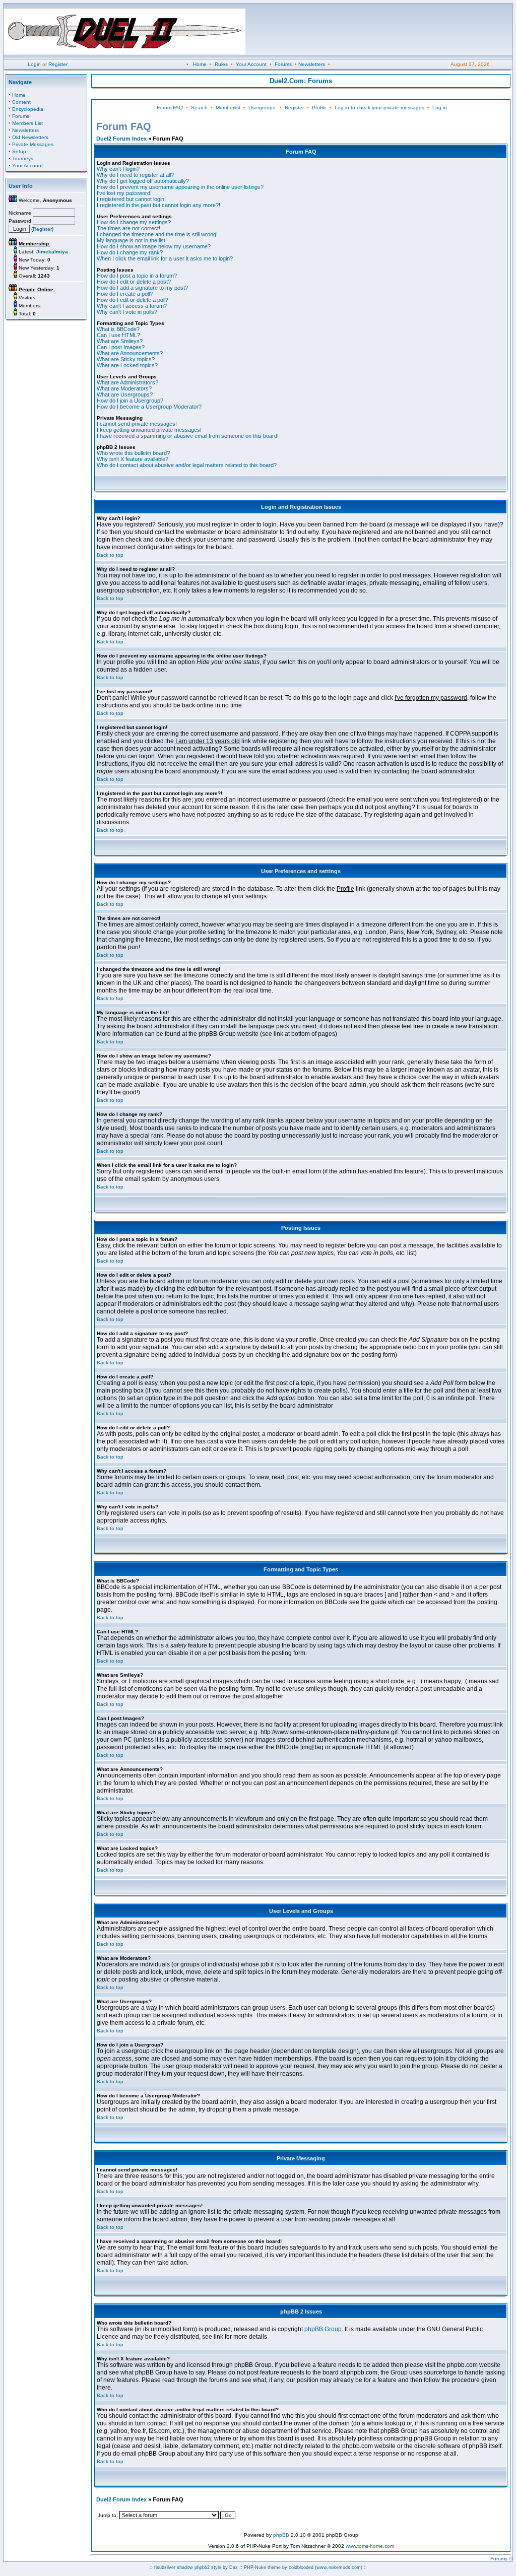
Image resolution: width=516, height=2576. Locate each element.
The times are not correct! (128, 228)
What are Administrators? (127, 382)
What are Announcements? (130, 353)
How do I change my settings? (134, 222)
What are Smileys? (120, 341)
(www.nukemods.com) (339, 2567)
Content (21, 102)
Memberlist (228, 108)
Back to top (110, 555)
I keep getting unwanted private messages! (149, 430)
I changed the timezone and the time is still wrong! (157, 234)
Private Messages (33, 144)
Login (34, 64)
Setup (19, 151)
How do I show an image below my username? (154, 246)
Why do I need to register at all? (135, 175)
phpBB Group (323, 2329)
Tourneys (23, 158)
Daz (234, 2567)
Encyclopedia (28, 109)
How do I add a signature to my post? (142, 288)
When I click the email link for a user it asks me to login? (165, 258)
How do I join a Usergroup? (130, 401)
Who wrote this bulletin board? (133, 453)
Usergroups (262, 108)
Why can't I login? (118, 169)
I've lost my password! (124, 193)
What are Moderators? (124, 388)
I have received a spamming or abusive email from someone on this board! (188, 436)
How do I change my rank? (130, 252)
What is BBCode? (118, 329)
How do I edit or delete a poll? (133, 300)
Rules (221, 64)
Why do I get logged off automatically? (143, 181)
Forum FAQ (170, 108)
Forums (283, 64)
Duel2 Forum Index (121, 139)
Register (58, 64)
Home (200, 64)
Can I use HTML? (118, 335)
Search (199, 108)
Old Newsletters (30, 137)
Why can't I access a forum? (132, 306)
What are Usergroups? (125, 394)
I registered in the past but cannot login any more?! (158, 205)
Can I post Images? (121, 347)
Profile (319, 108)
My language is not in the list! (132, 240)
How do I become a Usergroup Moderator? (149, 407)
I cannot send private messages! (137, 424)
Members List (27, 123)
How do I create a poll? (125, 294)
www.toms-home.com (370, 2546)
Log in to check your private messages (379, 108)
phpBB (281, 2535)
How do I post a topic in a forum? (137, 276)
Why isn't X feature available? (133, 459)
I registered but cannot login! (131, 199)
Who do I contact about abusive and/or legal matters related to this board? (187, 465)
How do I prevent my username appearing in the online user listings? (180, 187)
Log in (440, 108)
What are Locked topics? (127, 365)
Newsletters (312, 64)
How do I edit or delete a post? (134, 282)
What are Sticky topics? (126, 359)
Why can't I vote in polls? (127, 312)
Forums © (501, 2559)
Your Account (251, 64)
